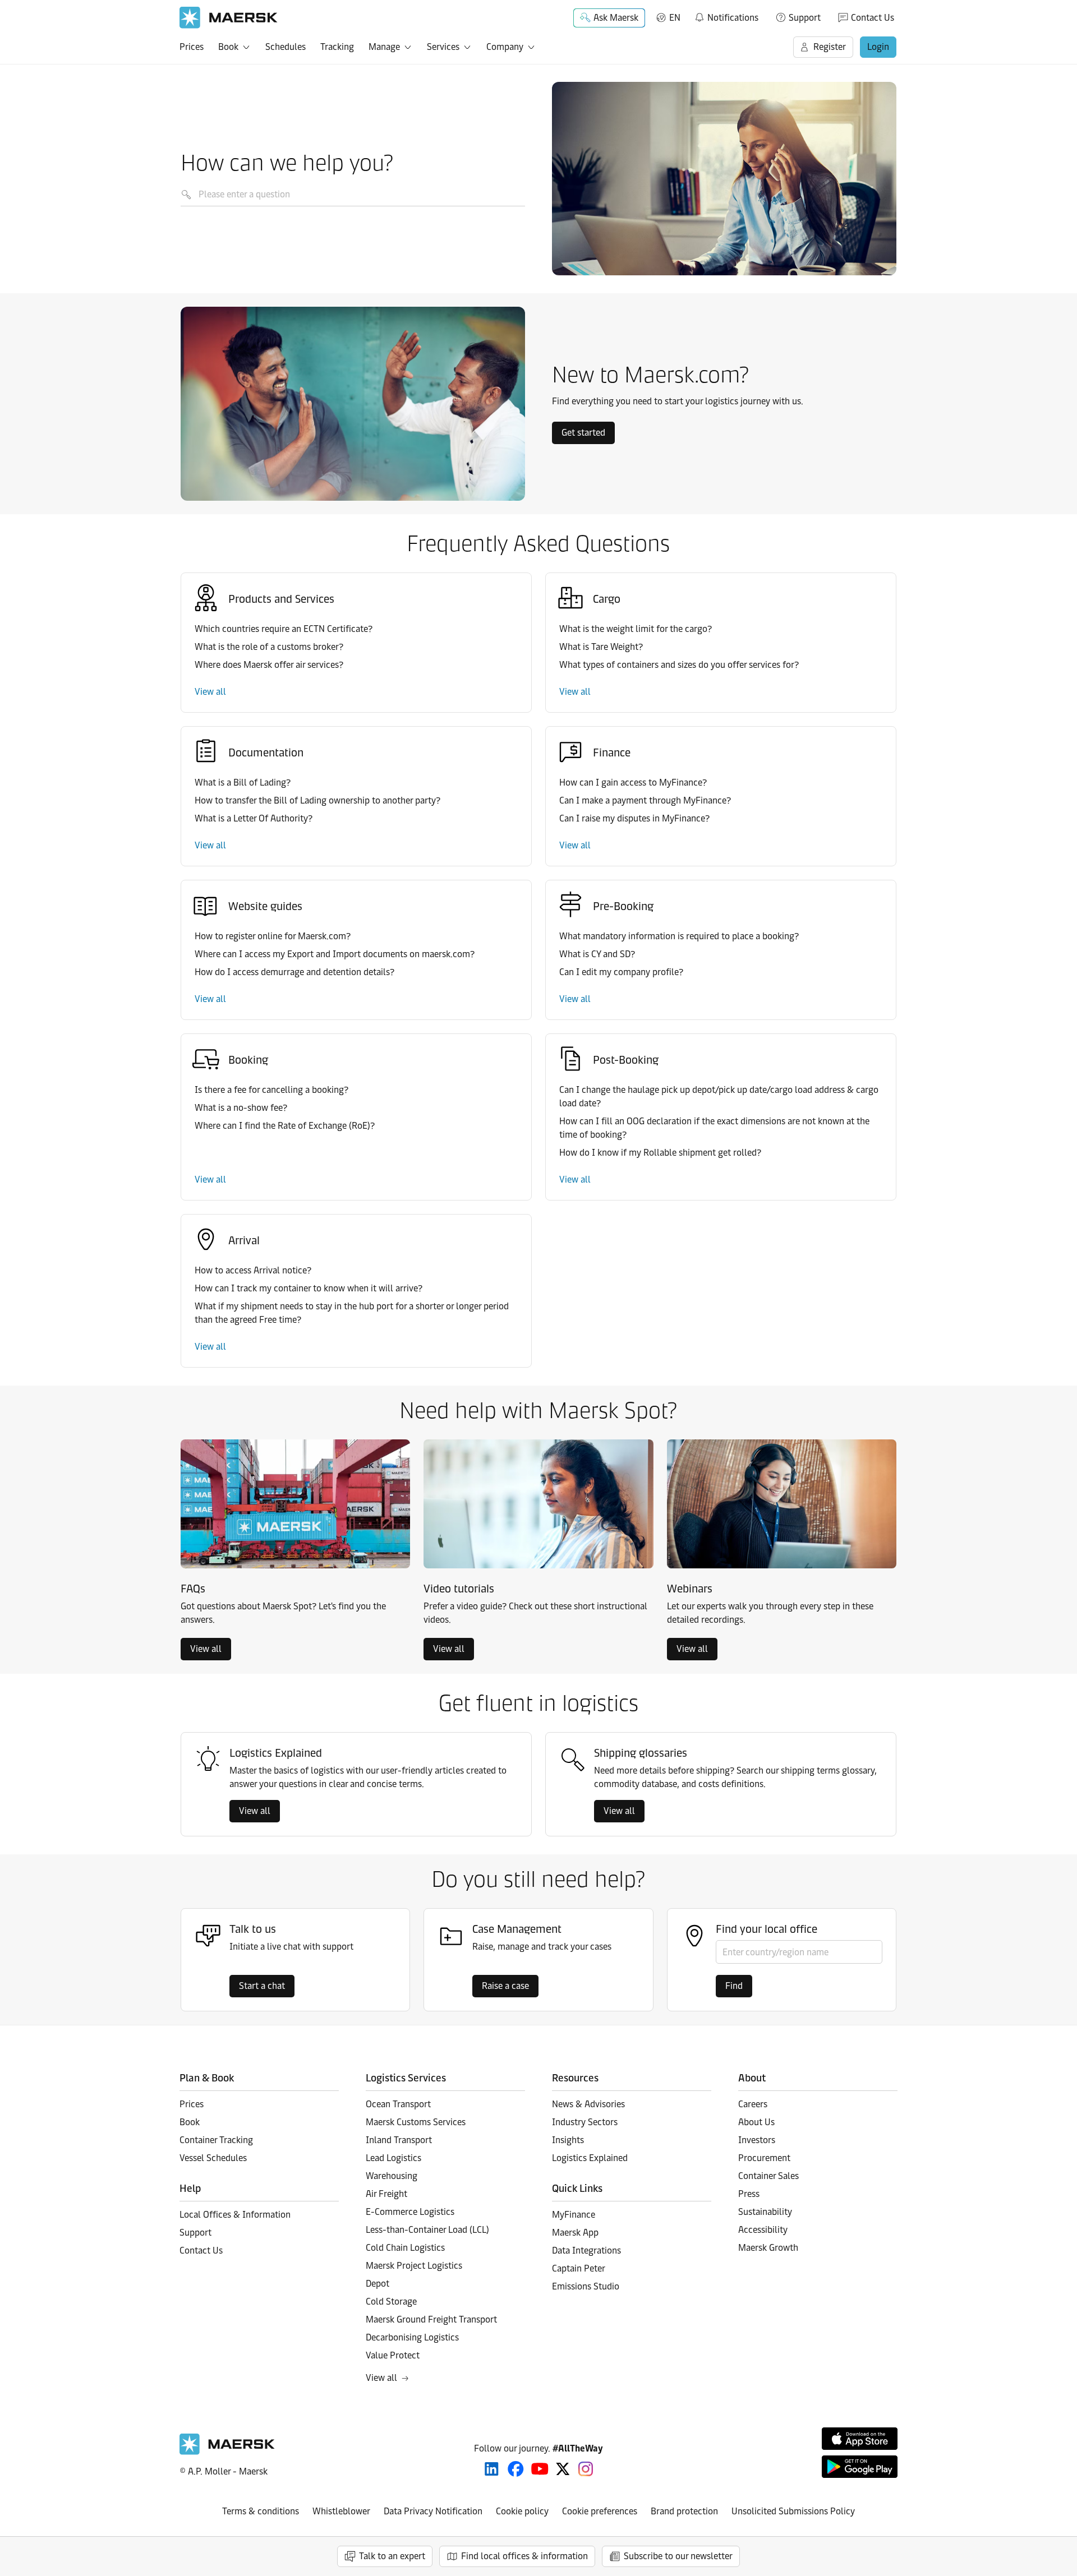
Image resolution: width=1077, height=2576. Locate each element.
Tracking (337, 47)
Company (505, 47)
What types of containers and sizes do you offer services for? (679, 665)
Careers (753, 2104)
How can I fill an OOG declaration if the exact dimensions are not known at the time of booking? (714, 1128)
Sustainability (765, 2212)
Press (749, 2194)
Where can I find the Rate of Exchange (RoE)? (285, 1126)
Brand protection (684, 2511)
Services (443, 47)
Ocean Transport (398, 2104)
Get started (583, 433)
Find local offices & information (524, 2556)
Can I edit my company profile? (621, 972)
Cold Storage (391, 2302)
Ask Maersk (616, 18)
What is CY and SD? (597, 954)
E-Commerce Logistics (410, 2212)
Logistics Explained (590, 2158)
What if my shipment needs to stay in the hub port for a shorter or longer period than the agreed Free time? (352, 1313)
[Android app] (860, 2467)
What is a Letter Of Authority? (254, 818)
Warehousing (392, 2176)
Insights (568, 2140)
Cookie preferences (600, 2511)
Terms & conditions (261, 2511)
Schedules (286, 47)
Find (734, 1986)
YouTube (540, 2469)
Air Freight (386, 2194)
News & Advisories (588, 2104)
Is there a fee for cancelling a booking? (271, 1090)
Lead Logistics (393, 2158)
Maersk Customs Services (416, 2122)
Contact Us (873, 18)
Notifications (726, 16)
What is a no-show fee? (241, 1108)
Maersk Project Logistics (414, 2266)
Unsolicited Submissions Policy (793, 2511)
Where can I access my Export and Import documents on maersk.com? (335, 954)
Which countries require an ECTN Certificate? (284, 629)
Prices (192, 47)
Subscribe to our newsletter (678, 2556)
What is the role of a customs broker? (269, 647)
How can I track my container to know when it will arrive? (309, 1288)
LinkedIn (492, 2469)
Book (228, 47)
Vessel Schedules (213, 2158)
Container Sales (768, 2176)
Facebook (516, 2469)
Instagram (586, 2469)
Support (805, 18)
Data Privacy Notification (433, 2511)
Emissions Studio (586, 2286)
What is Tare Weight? (601, 647)
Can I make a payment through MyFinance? (645, 800)
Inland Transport (399, 2140)
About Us (756, 2122)
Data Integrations (586, 2250)
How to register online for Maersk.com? (273, 936)
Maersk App (575, 2233)
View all (210, 692)
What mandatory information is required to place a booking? (679, 936)
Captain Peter (579, 2268)
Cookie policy (522, 2511)
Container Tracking (216, 2140)
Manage (384, 47)
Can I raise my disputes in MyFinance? (634, 818)
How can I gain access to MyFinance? (633, 783)
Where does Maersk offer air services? (269, 665)
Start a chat (262, 1986)
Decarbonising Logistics (412, 2337)
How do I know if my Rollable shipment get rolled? (660, 1153)
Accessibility (763, 2230)
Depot (378, 2284)
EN (675, 18)
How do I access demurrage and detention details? (294, 972)
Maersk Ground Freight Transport (431, 2319)
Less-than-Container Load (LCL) (427, 2230)
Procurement (764, 2158)
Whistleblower (341, 2511)
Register (830, 47)
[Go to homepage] (229, 18)
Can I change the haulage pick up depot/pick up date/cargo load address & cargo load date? (719, 1097)
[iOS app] (860, 2439)
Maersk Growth (768, 2248)
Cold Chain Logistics (405, 2248)
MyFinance (574, 2215)
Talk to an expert (392, 2556)
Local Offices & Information (235, 2215)
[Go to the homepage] (227, 2452)
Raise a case (505, 1986)
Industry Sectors (585, 2122)
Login (878, 47)
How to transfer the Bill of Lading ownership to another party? (317, 800)
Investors (757, 2140)
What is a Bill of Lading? (243, 783)
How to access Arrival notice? (253, 1270)
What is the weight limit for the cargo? (636, 629)
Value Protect (393, 2355)
